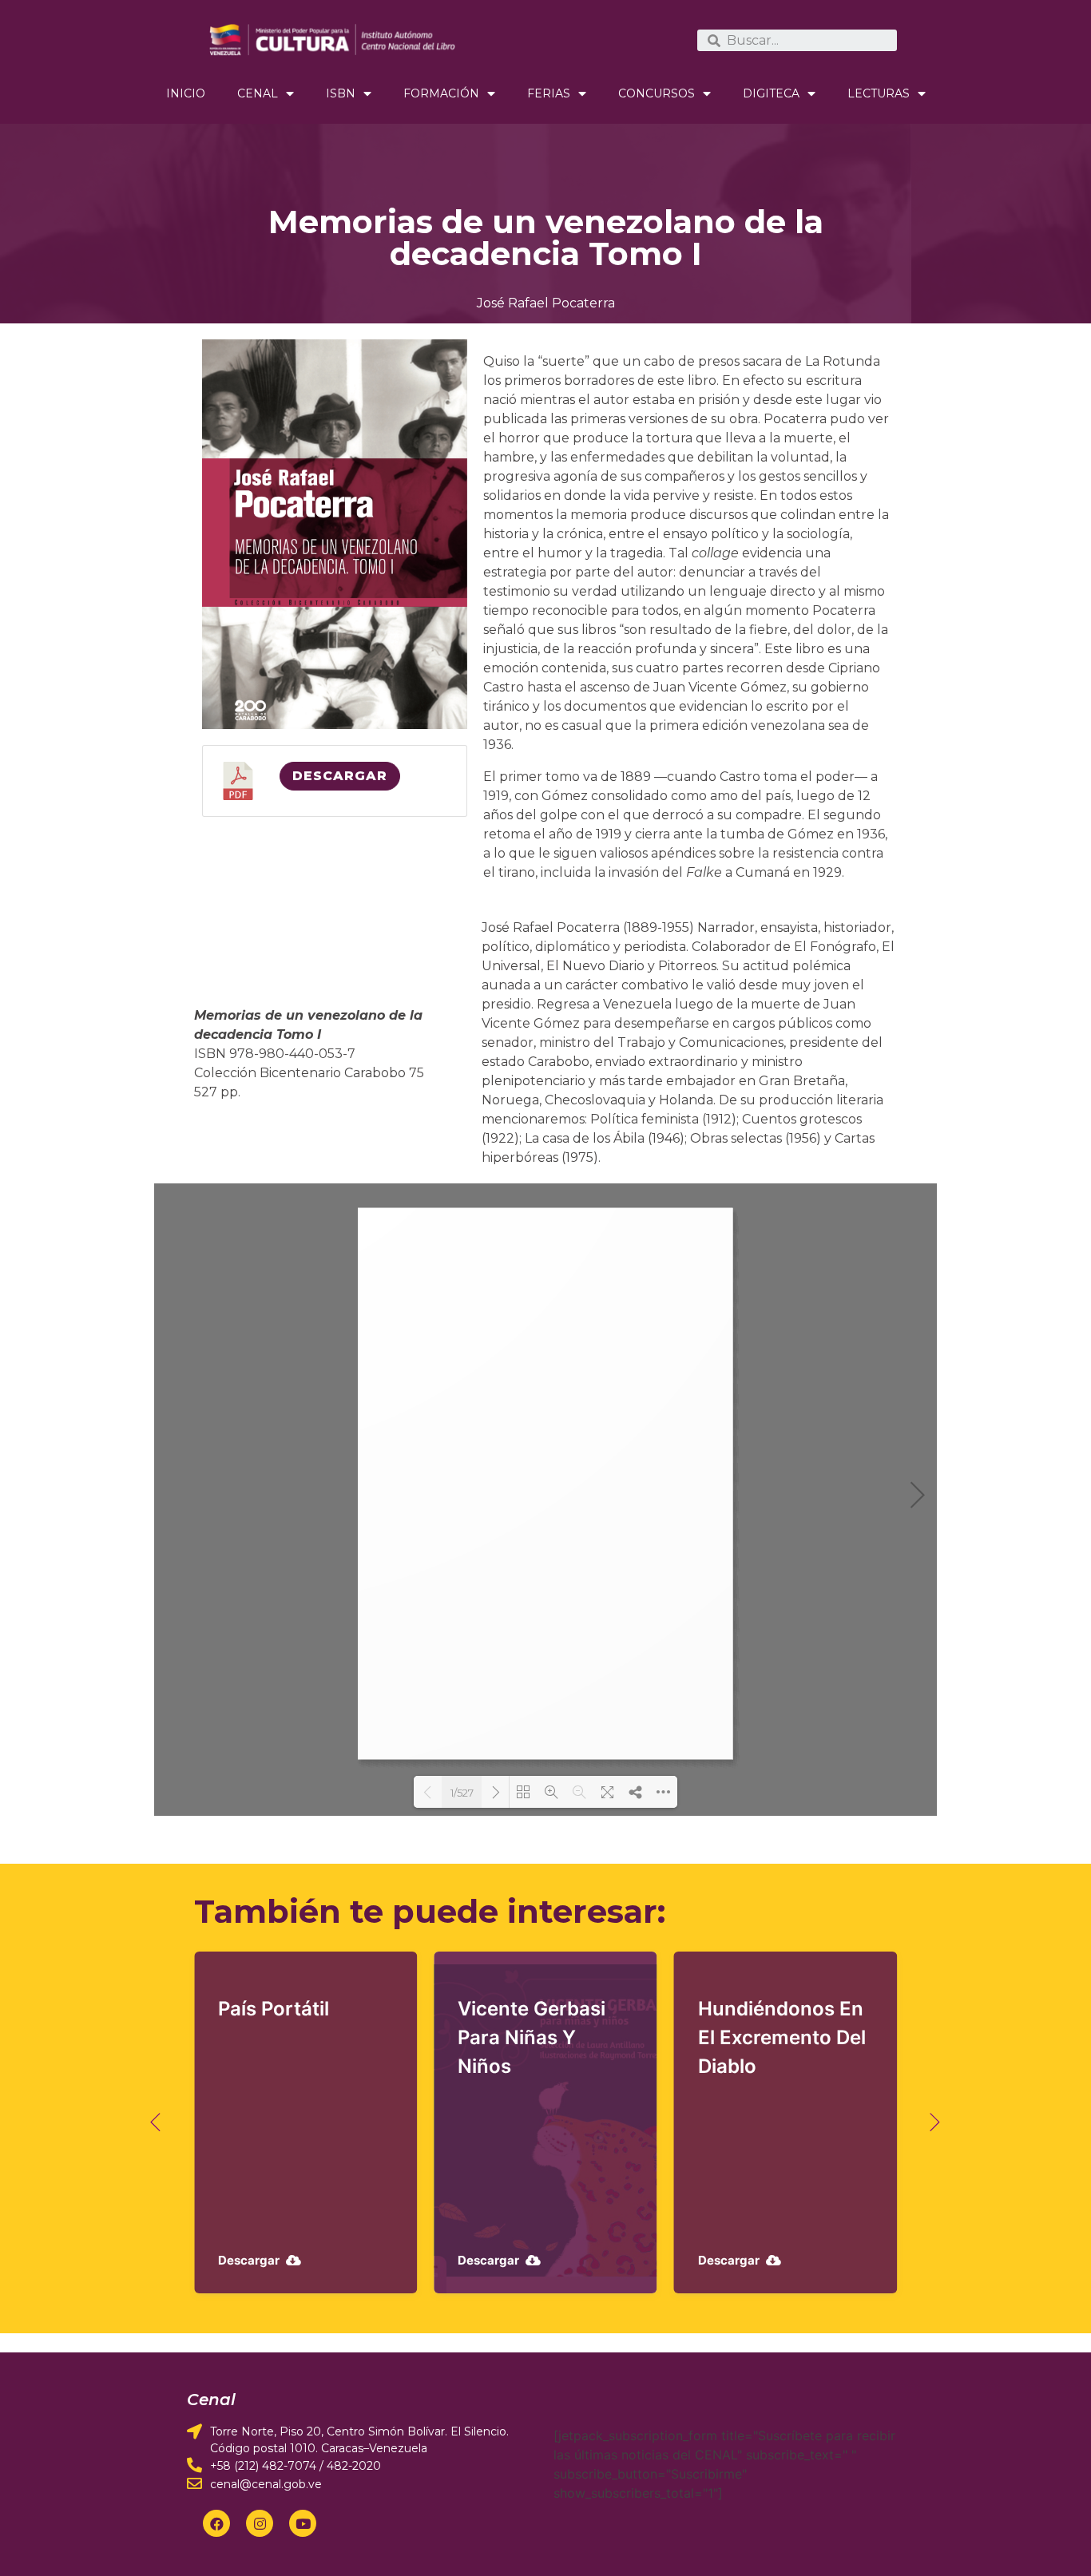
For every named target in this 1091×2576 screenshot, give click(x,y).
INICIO (186, 93)
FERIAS (549, 93)
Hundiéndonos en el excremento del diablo (782, 2037)
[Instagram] (260, 2523)
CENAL (258, 93)
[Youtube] (303, 2523)
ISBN (341, 93)
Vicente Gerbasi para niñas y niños (532, 2037)
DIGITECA (771, 93)
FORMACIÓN (441, 93)
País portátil (274, 2009)
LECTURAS (879, 93)
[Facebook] (216, 2523)
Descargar (340, 776)
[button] (156, 2123)
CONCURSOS (657, 93)
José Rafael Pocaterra (546, 303)
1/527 (462, 1793)
